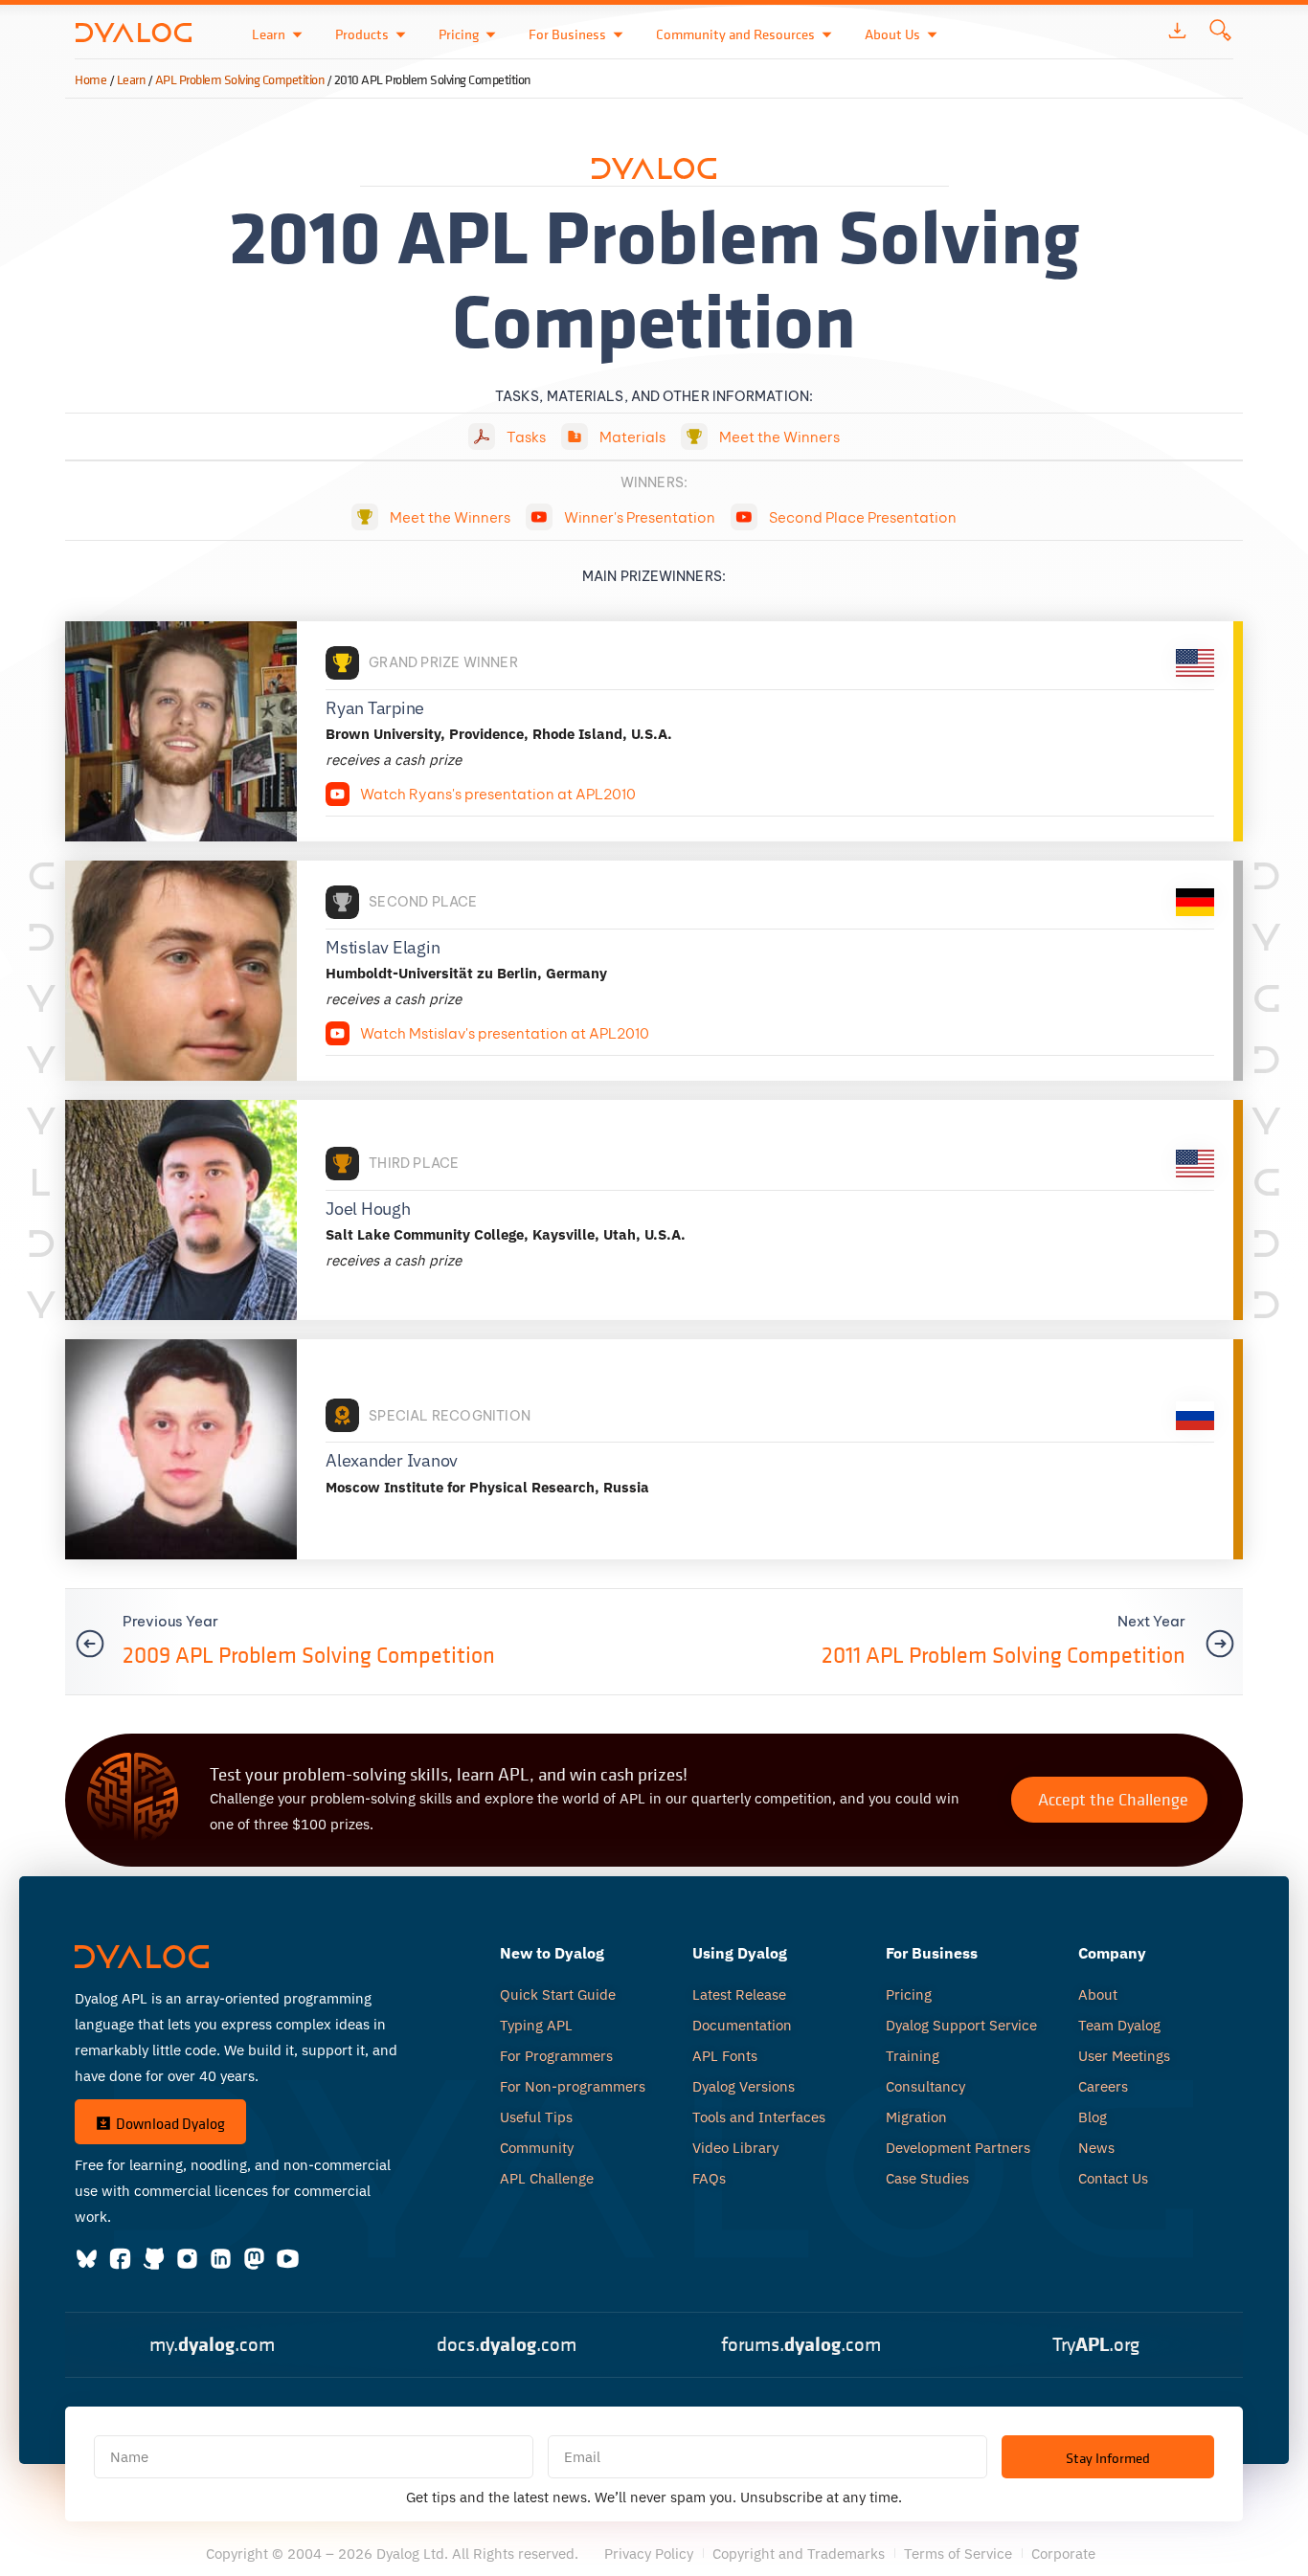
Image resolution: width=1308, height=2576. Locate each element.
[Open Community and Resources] (827, 35)
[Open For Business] (618, 35)
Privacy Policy (649, 2554)
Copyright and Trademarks (799, 2554)
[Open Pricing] (491, 35)
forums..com (801, 2344)
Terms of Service (958, 2554)
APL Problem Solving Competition (240, 79)
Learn (131, 79)
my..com (212, 2344)
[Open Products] (401, 35)
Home (90, 79)
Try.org (1096, 2344)
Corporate (1063, 2554)
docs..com (507, 2344)
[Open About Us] (932, 35)
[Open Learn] (297, 35)
